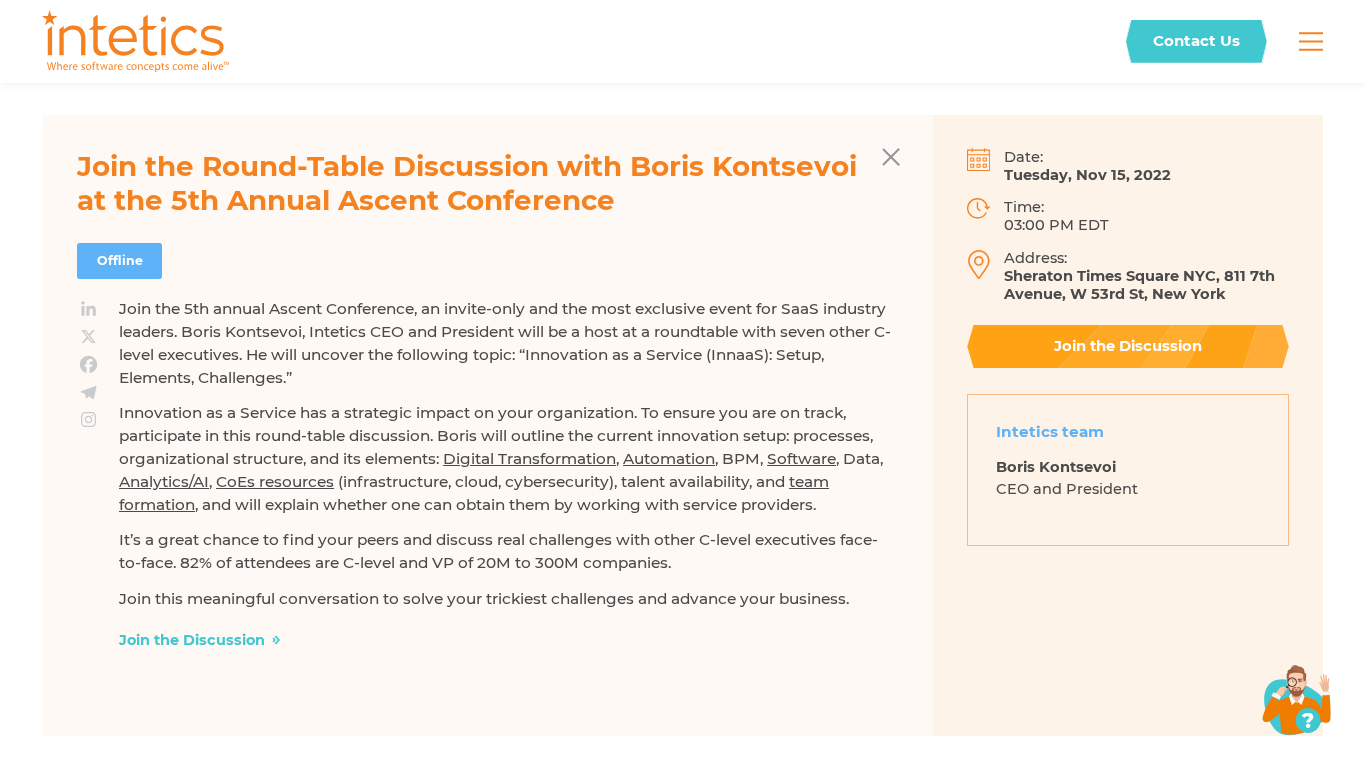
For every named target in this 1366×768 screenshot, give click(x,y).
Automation (669, 458)
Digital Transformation (529, 458)
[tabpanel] (1128, 485)
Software (801, 458)
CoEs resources (275, 481)
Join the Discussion (192, 640)
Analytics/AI (164, 481)
